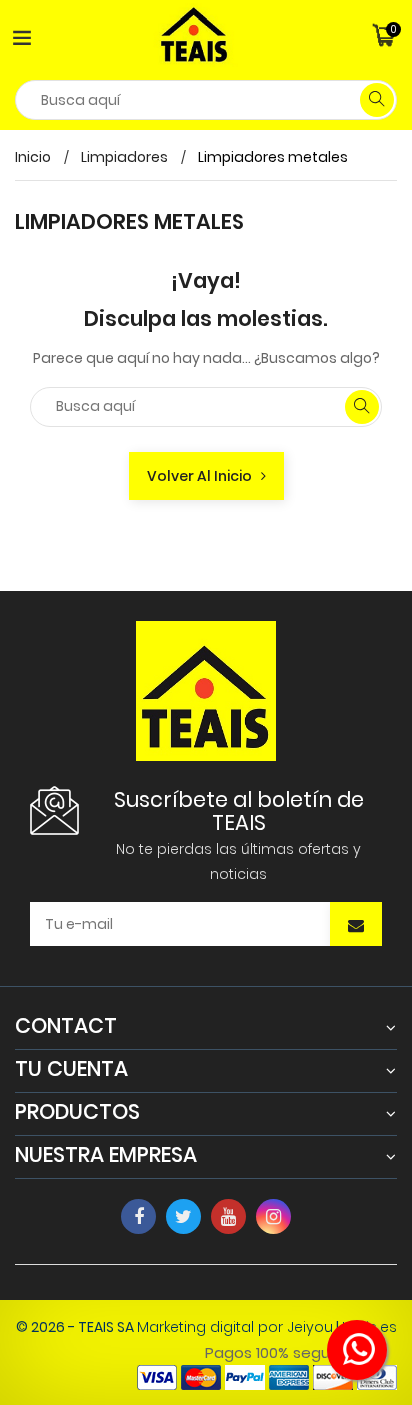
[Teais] (206, 689)
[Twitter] (183, 1216)
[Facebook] (138, 1216)
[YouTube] (228, 1216)
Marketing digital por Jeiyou (235, 1327)
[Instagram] (273, 1216)
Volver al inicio (204, 476)
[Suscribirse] (356, 926)
